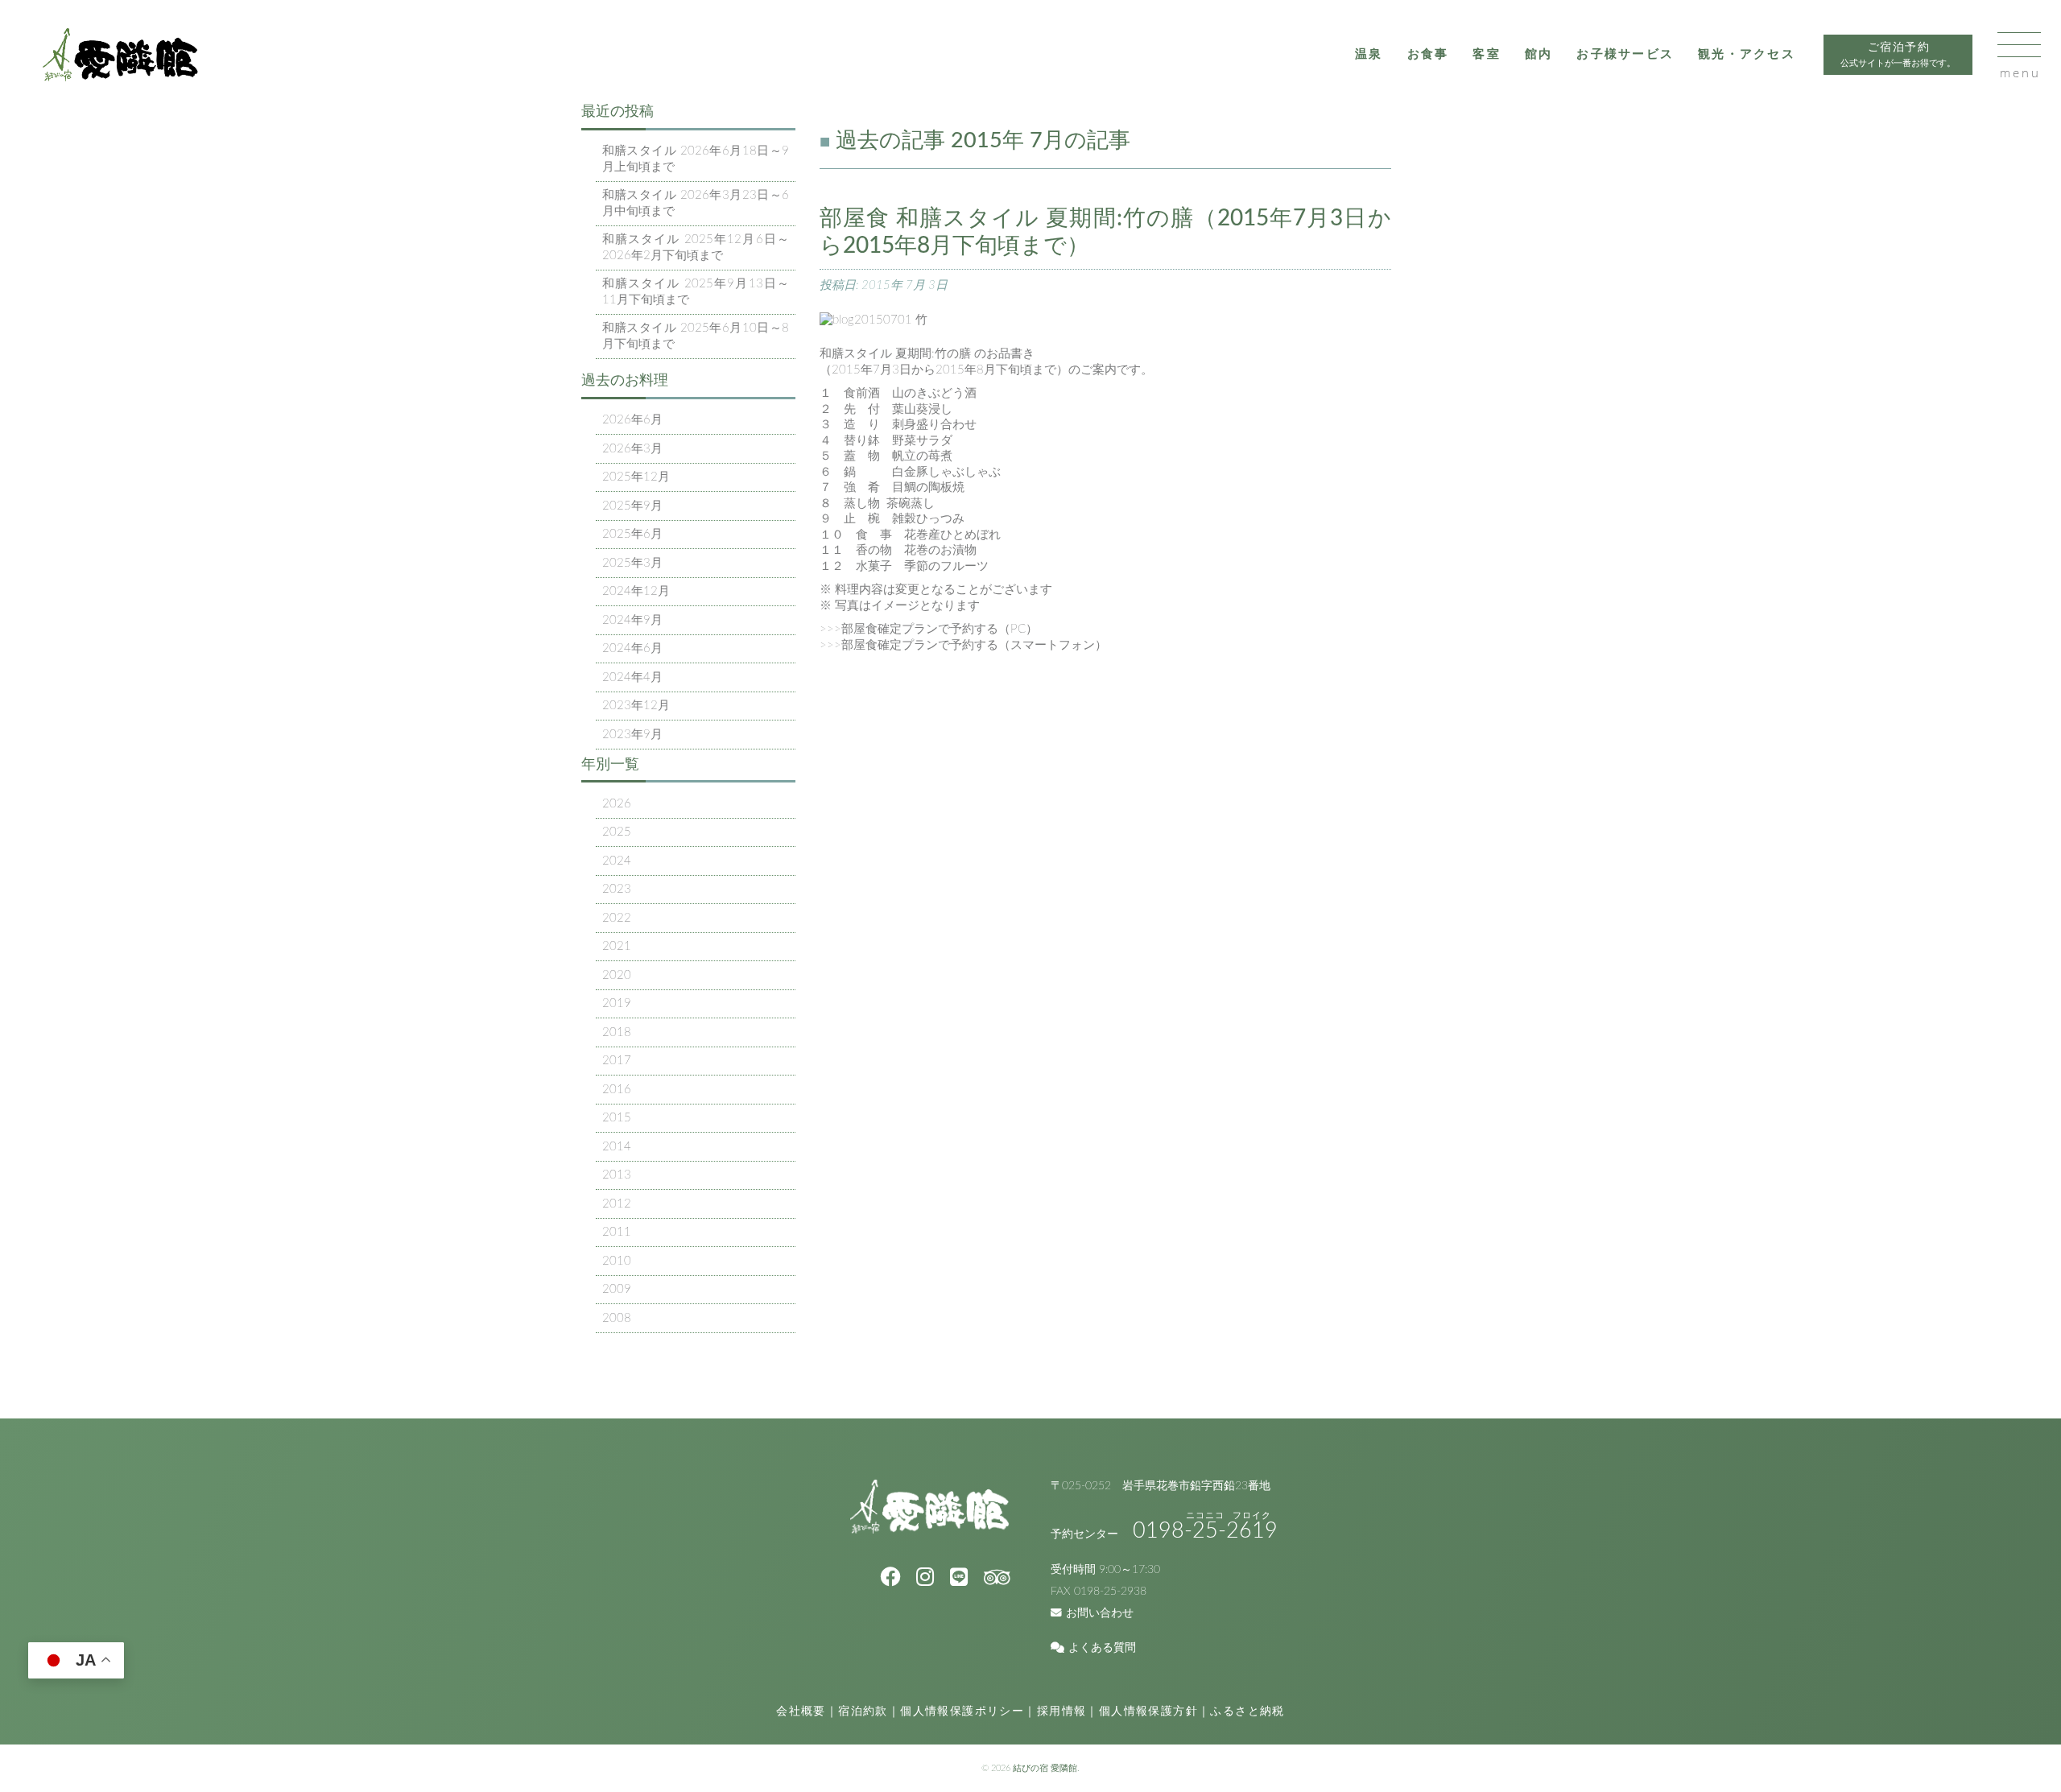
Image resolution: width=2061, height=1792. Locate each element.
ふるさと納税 (1247, 1711)
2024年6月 (632, 648)
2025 (617, 832)
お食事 (1428, 54)
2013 (617, 1175)
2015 (617, 1118)
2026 (617, 804)
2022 (617, 918)
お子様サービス (1625, 54)
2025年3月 (632, 563)
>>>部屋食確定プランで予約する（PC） (929, 629)
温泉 (1369, 54)
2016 (617, 1090)
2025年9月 (632, 506)
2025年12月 (636, 477)
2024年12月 (636, 591)
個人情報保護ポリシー (962, 1711)
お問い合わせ (1100, 1613)
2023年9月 (632, 735)
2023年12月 (636, 706)
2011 (617, 1232)
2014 (617, 1147)
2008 (617, 1318)
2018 (617, 1032)
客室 (1487, 54)
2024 (617, 861)
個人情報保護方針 (1148, 1711)
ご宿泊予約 (1898, 55)
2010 (617, 1261)
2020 (617, 975)
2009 (617, 1289)
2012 (617, 1204)
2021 (617, 946)
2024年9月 (632, 620)
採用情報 (1062, 1711)
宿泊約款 (863, 1711)
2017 (617, 1061)
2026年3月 (632, 449)
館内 (1539, 54)
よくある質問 (1102, 1648)
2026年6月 (632, 420)
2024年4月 (632, 677)
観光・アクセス (1747, 54)
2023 (617, 889)
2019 (617, 1003)
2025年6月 (632, 534)
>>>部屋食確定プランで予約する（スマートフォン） (963, 645)
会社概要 (801, 1711)
